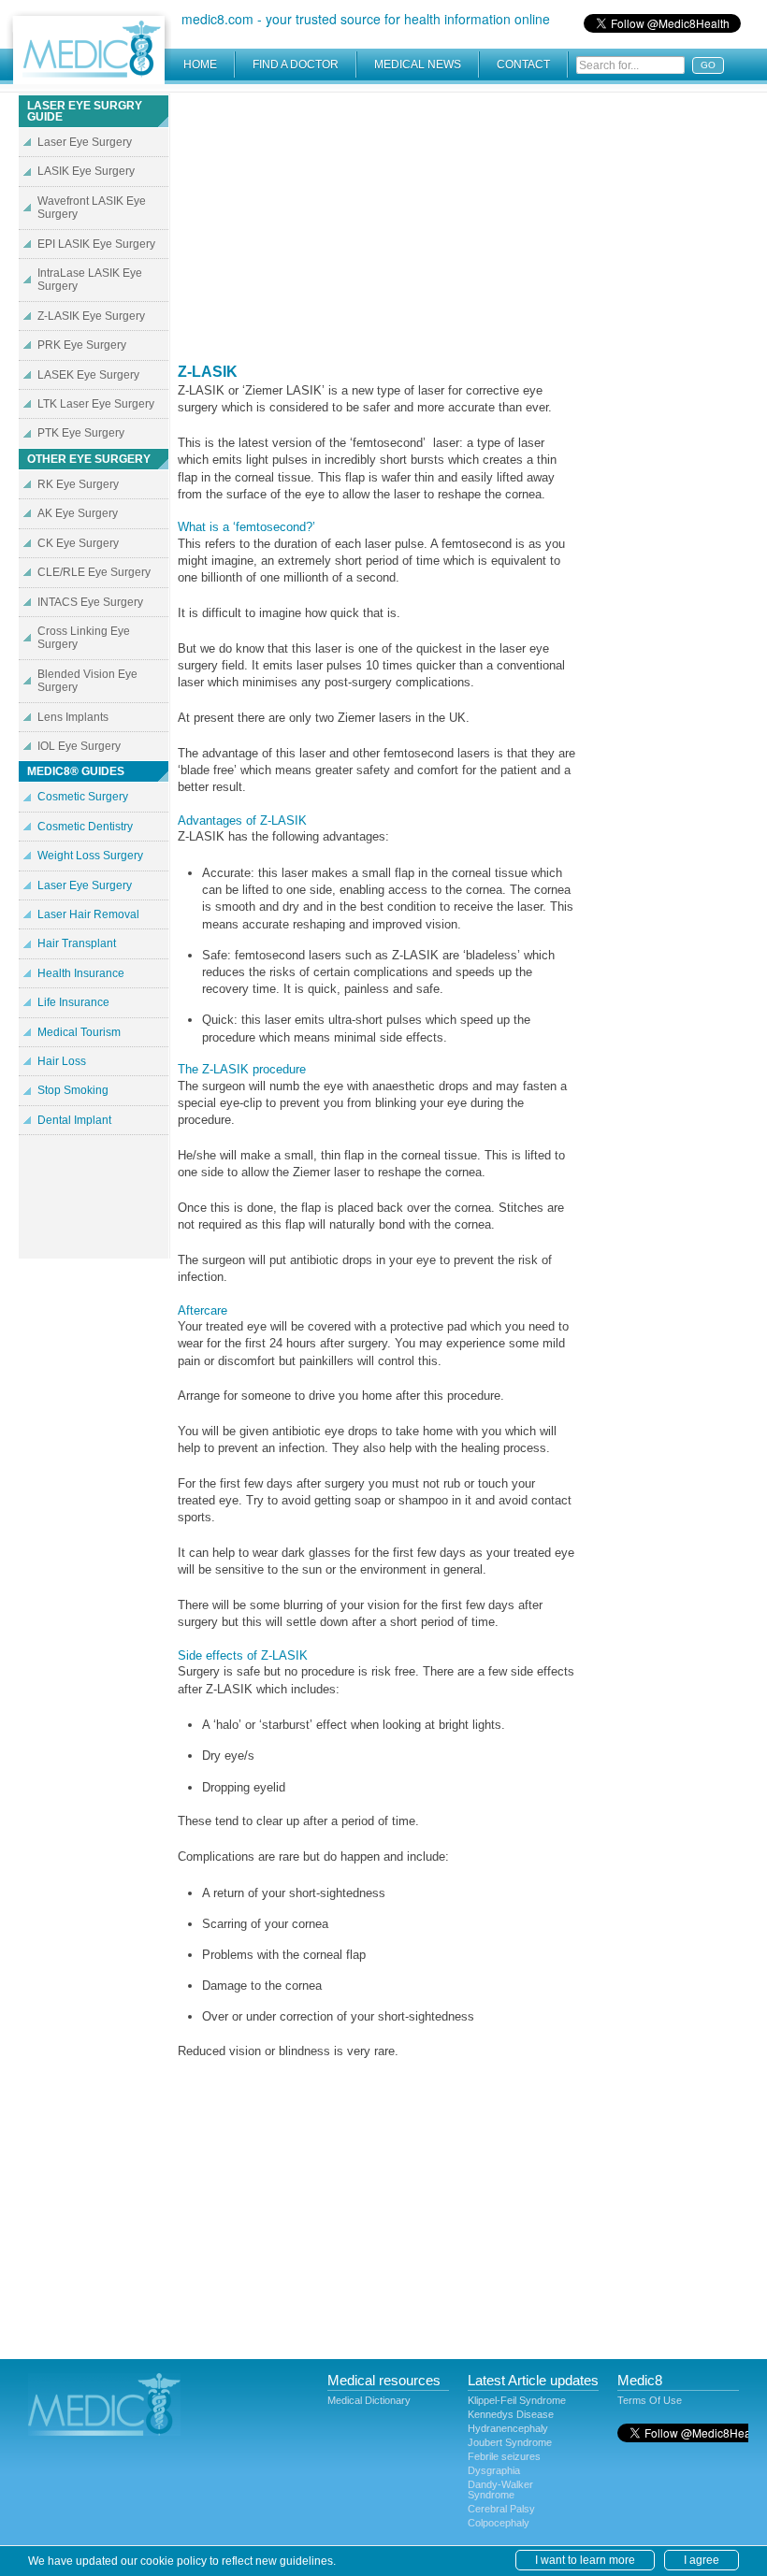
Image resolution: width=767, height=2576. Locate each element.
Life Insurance (73, 1002)
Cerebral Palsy (501, 2509)
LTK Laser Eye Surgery (96, 404)
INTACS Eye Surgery (90, 602)
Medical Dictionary (369, 2400)
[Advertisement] (377, 224)
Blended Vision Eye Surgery (87, 681)
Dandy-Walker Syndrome (500, 2490)
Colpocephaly (499, 2523)
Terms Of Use (650, 2400)
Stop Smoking (73, 1090)
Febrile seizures (504, 2456)
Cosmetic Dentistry (85, 827)
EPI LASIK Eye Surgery (96, 244)
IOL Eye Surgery (79, 746)
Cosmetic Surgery (83, 797)
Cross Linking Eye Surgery (84, 638)
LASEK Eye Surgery (88, 375)
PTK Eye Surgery (81, 433)
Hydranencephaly (508, 2428)
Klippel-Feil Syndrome (517, 2400)
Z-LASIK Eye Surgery (91, 316)
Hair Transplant (77, 943)
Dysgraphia (494, 2470)
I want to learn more (585, 2560)
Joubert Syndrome (510, 2442)
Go (708, 65)
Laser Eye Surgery (85, 142)
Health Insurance (81, 973)
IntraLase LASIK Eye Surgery (90, 280)
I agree (702, 2560)
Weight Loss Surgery (90, 856)
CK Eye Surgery (78, 543)
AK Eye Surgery (78, 513)
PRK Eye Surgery (82, 345)
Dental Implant (74, 1120)
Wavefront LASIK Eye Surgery (92, 208)
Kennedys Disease (511, 2414)
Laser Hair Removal (88, 914)
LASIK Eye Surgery (86, 171)
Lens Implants (73, 717)
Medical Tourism (79, 1032)
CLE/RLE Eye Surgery (94, 572)
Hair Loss (62, 1061)
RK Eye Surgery (78, 484)
